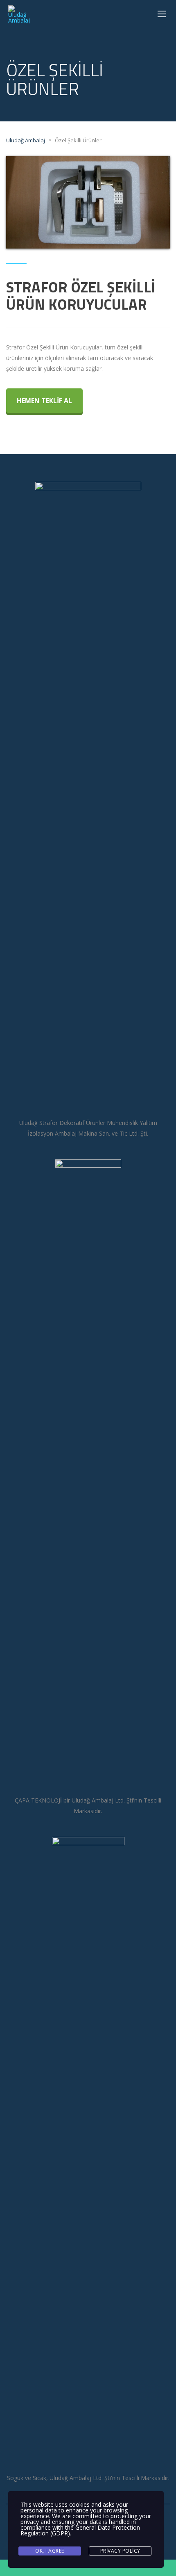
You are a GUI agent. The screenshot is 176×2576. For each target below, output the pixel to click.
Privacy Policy (120, 2551)
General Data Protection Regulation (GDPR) (80, 2530)
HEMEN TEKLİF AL (44, 401)
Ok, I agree (50, 2551)
